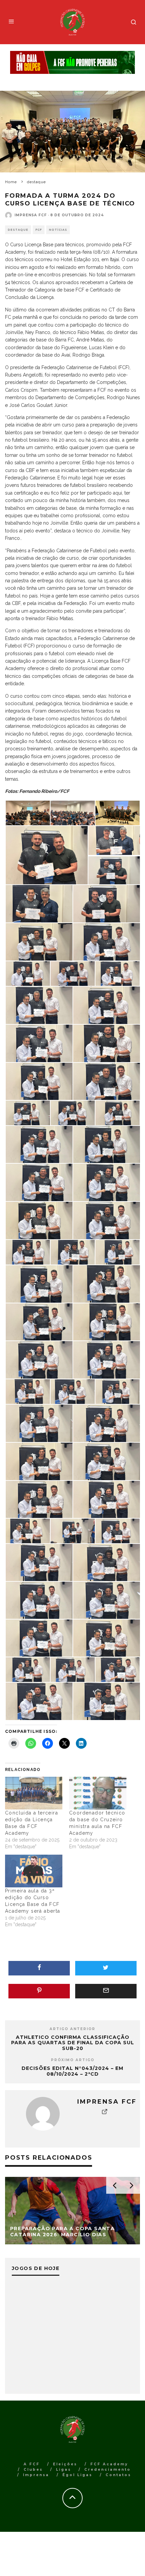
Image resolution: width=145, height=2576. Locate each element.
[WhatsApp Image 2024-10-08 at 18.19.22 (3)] (39, 1600)
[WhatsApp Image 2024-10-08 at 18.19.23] (107, 1562)
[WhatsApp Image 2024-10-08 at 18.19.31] (107, 1144)
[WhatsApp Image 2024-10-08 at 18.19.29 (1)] (73, 1252)
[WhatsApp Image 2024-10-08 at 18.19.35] (73, 973)
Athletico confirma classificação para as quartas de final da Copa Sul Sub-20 (73, 2043)
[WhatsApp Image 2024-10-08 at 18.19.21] (118, 1669)
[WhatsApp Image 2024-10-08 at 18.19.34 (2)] (118, 973)
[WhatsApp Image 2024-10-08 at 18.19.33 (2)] (39, 1043)
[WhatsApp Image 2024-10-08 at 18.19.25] (107, 1461)
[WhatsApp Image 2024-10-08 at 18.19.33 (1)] (107, 1043)
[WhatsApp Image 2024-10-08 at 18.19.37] (114, 840)
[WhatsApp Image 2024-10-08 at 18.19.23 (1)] (39, 1562)
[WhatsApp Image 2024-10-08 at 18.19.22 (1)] (39, 1638)
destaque (18, 230)
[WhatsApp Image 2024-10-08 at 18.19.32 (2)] (107, 1081)
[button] (27, 813)
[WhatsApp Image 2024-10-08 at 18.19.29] (118, 1252)
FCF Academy (109, 2464)
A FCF (32, 2464)
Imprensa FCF (31, 215)
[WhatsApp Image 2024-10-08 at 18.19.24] (73, 1530)
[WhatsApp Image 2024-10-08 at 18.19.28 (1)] (107, 1283)
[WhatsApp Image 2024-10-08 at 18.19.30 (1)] (107, 1182)
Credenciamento (108, 2470)
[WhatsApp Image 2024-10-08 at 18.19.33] (39, 1081)
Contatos (118, 2475)
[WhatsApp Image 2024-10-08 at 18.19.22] (107, 1638)
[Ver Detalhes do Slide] (72, 63)
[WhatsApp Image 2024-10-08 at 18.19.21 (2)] (28, 1669)
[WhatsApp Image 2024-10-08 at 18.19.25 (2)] (107, 1423)
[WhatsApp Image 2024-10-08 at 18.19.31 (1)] (39, 1144)
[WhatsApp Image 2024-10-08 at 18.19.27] (28, 1391)
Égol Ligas (77, 2475)
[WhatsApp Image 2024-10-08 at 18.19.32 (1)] (28, 1112)
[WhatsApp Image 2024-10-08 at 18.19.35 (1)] (28, 973)
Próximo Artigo (73, 2060)
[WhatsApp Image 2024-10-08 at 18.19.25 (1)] (39, 1461)
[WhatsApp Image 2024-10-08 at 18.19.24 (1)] (28, 1530)
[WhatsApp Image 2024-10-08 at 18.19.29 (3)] (107, 1220)
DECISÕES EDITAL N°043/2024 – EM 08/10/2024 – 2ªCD (72, 2071)
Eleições (65, 2464)
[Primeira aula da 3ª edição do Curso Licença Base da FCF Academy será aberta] (34, 1871)
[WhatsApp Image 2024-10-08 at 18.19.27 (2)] (39, 1359)
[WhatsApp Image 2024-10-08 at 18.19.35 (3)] (39, 941)
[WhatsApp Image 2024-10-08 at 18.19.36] (107, 903)
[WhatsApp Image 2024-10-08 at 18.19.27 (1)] (107, 1359)
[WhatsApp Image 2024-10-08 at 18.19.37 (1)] (47, 855)
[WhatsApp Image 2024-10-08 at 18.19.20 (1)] (39, 1701)
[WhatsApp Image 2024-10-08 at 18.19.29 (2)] (28, 1252)
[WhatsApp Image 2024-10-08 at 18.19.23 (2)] (118, 1530)
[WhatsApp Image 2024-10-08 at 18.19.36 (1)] (39, 903)
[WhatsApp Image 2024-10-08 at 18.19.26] (39, 1423)
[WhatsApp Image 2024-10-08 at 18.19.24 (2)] (107, 1499)
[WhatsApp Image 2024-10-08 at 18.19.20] (107, 1701)
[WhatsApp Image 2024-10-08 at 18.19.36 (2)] (114, 870)
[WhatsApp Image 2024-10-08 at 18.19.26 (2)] (73, 1391)
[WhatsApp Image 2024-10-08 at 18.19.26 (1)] (118, 1391)
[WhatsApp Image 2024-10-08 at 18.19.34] (107, 1005)
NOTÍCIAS (58, 230)
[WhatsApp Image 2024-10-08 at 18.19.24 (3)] (39, 1499)
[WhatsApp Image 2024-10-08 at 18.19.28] (107, 1322)
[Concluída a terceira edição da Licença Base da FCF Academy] (34, 1793)
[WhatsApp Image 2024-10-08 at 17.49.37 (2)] (28, 812)
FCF (39, 230)
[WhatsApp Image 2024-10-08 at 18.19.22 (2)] (107, 1600)
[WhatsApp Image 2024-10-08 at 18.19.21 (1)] (73, 1669)
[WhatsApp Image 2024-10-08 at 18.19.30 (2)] (39, 1182)
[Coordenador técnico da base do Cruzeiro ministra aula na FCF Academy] (98, 1793)
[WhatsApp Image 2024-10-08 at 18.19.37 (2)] (118, 812)
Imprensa (36, 2475)
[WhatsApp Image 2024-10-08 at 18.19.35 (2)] (107, 941)
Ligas (64, 2470)
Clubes (33, 2470)
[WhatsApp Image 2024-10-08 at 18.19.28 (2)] (39, 1283)
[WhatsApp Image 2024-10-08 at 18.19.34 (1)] (39, 1005)
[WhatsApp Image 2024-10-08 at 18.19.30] (39, 1220)
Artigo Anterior (72, 2029)
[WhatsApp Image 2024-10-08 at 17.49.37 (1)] (73, 812)
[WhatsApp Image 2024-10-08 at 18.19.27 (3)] (39, 1322)
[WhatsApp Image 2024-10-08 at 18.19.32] (73, 1112)
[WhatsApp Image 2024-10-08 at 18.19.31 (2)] (118, 1112)
